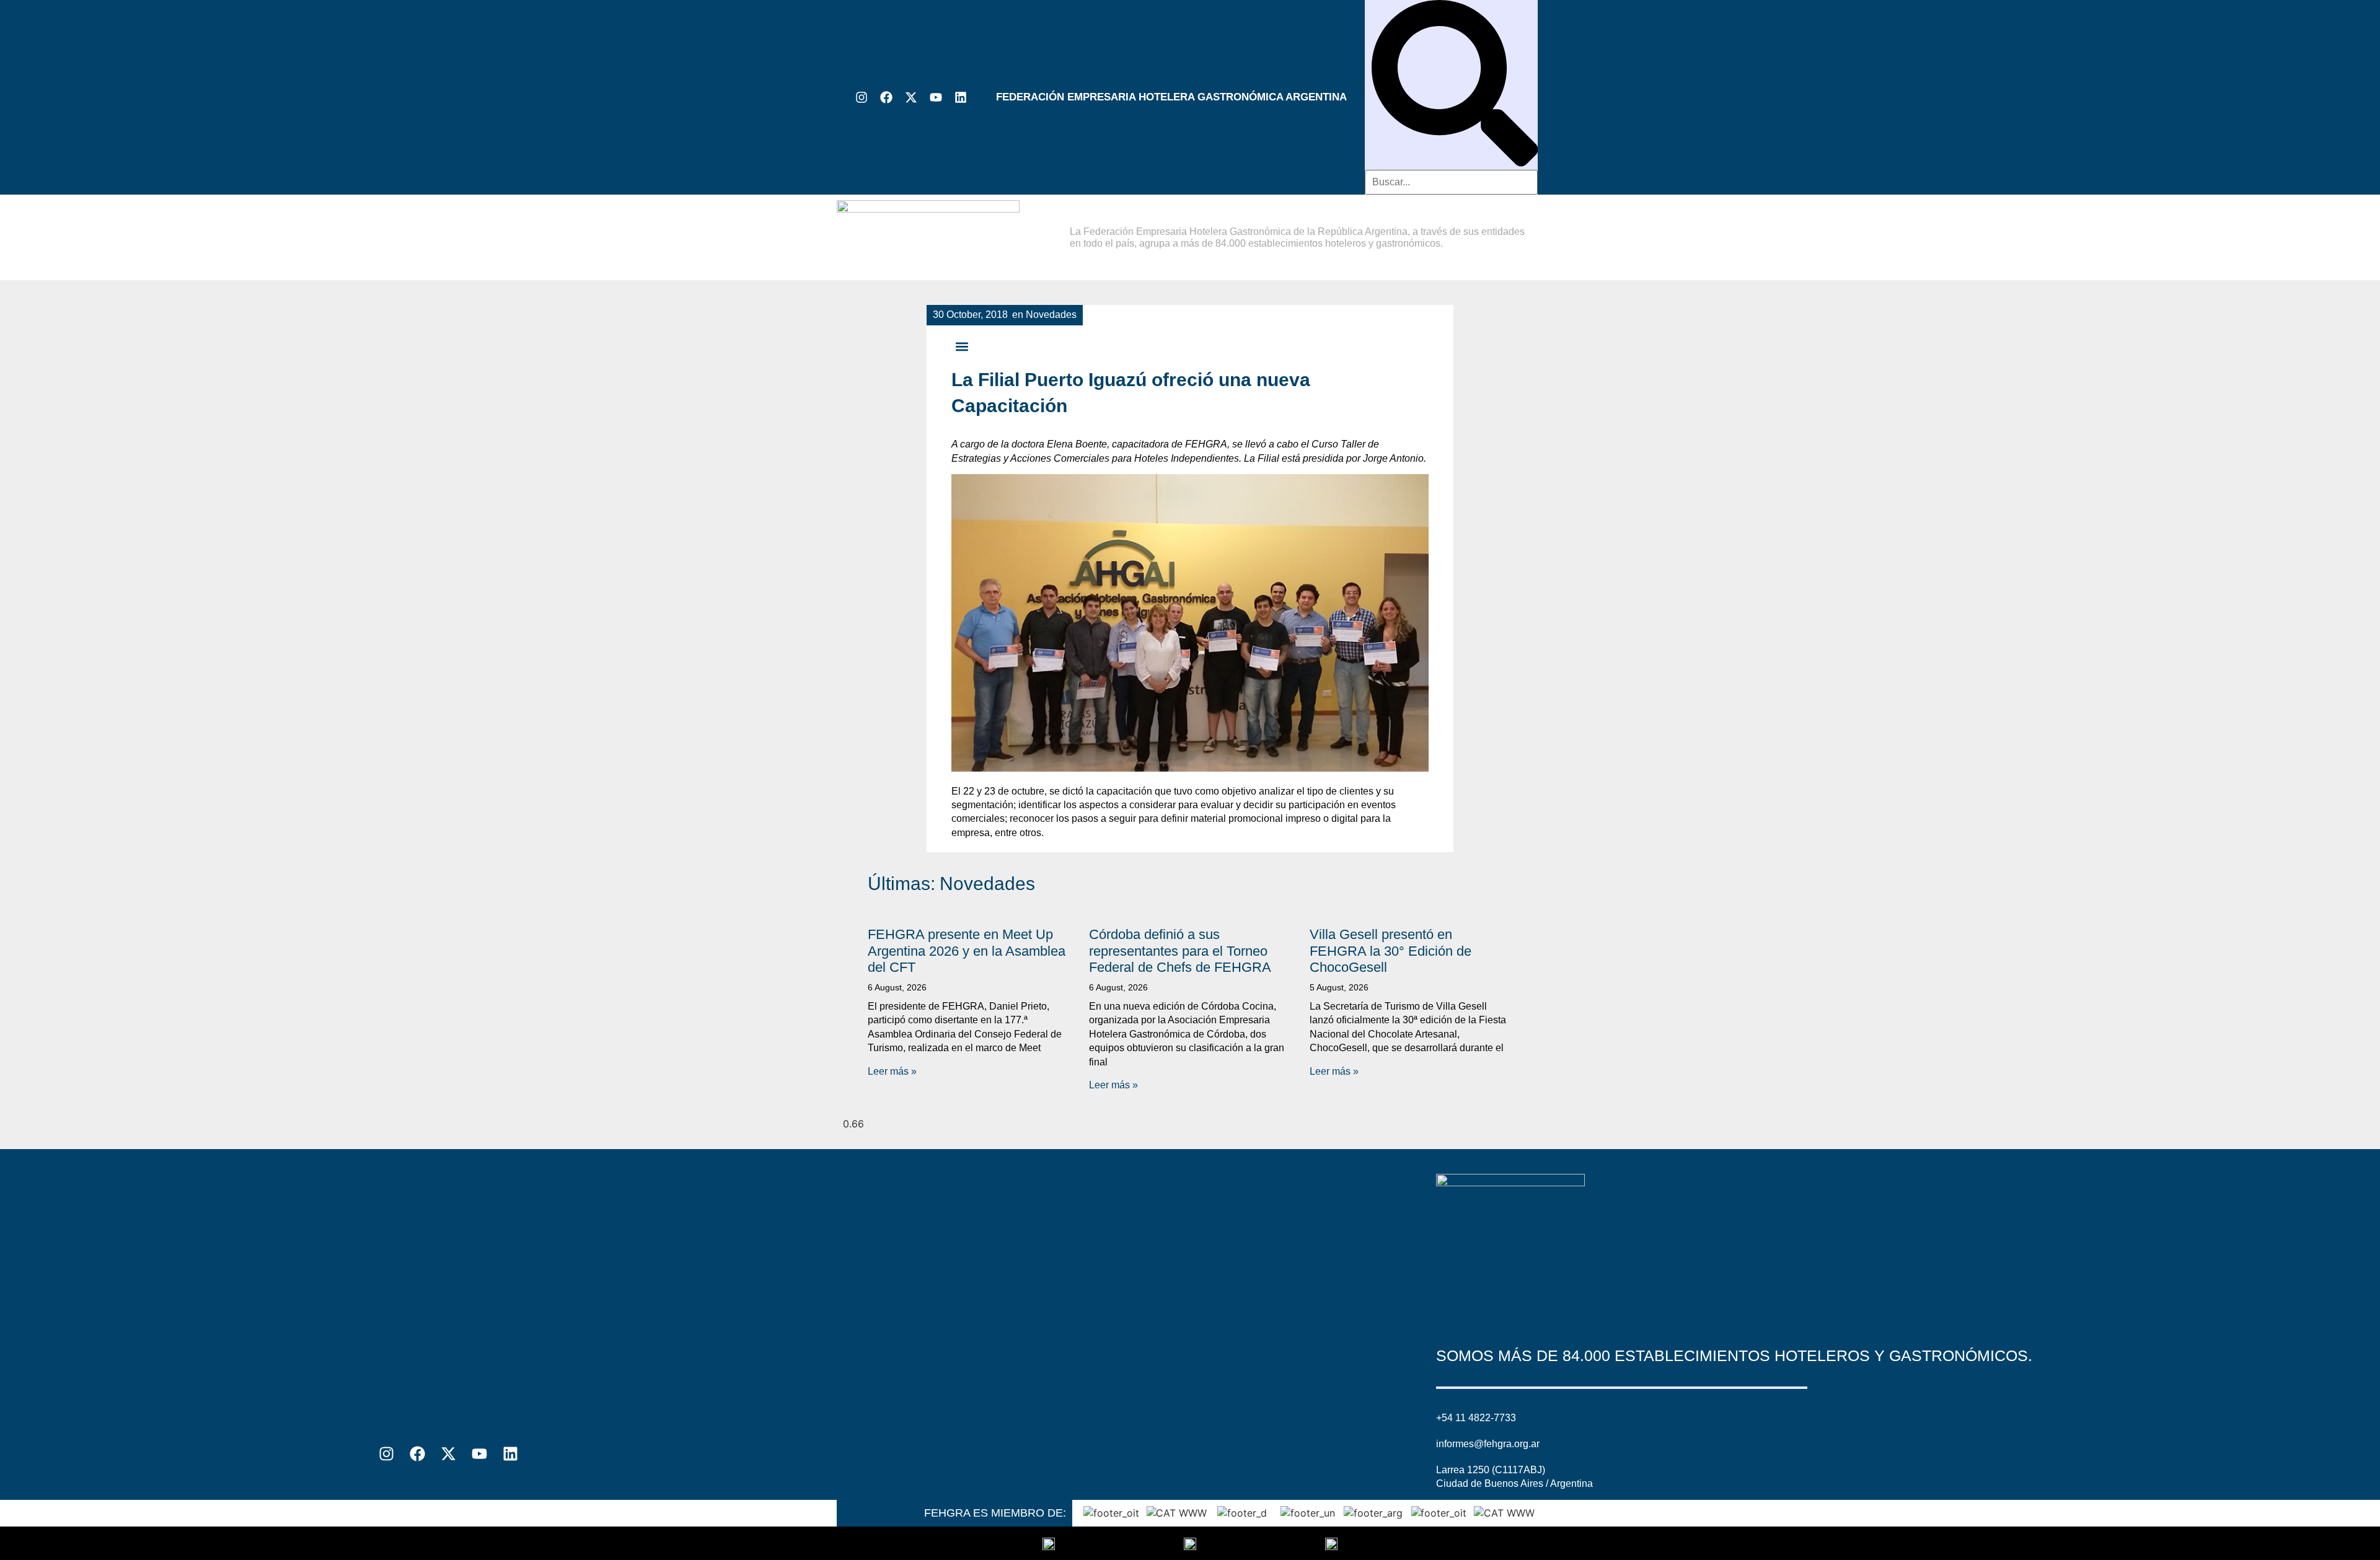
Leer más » (892, 1071)
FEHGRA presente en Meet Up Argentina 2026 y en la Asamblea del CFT (967, 951)
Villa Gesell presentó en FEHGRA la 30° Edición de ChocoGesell (1391, 951)
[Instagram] (862, 97)
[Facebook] (886, 97)
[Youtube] (936, 97)
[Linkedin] (961, 97)
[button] (962, 346)
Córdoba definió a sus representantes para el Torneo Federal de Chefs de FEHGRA (1180, 951)
